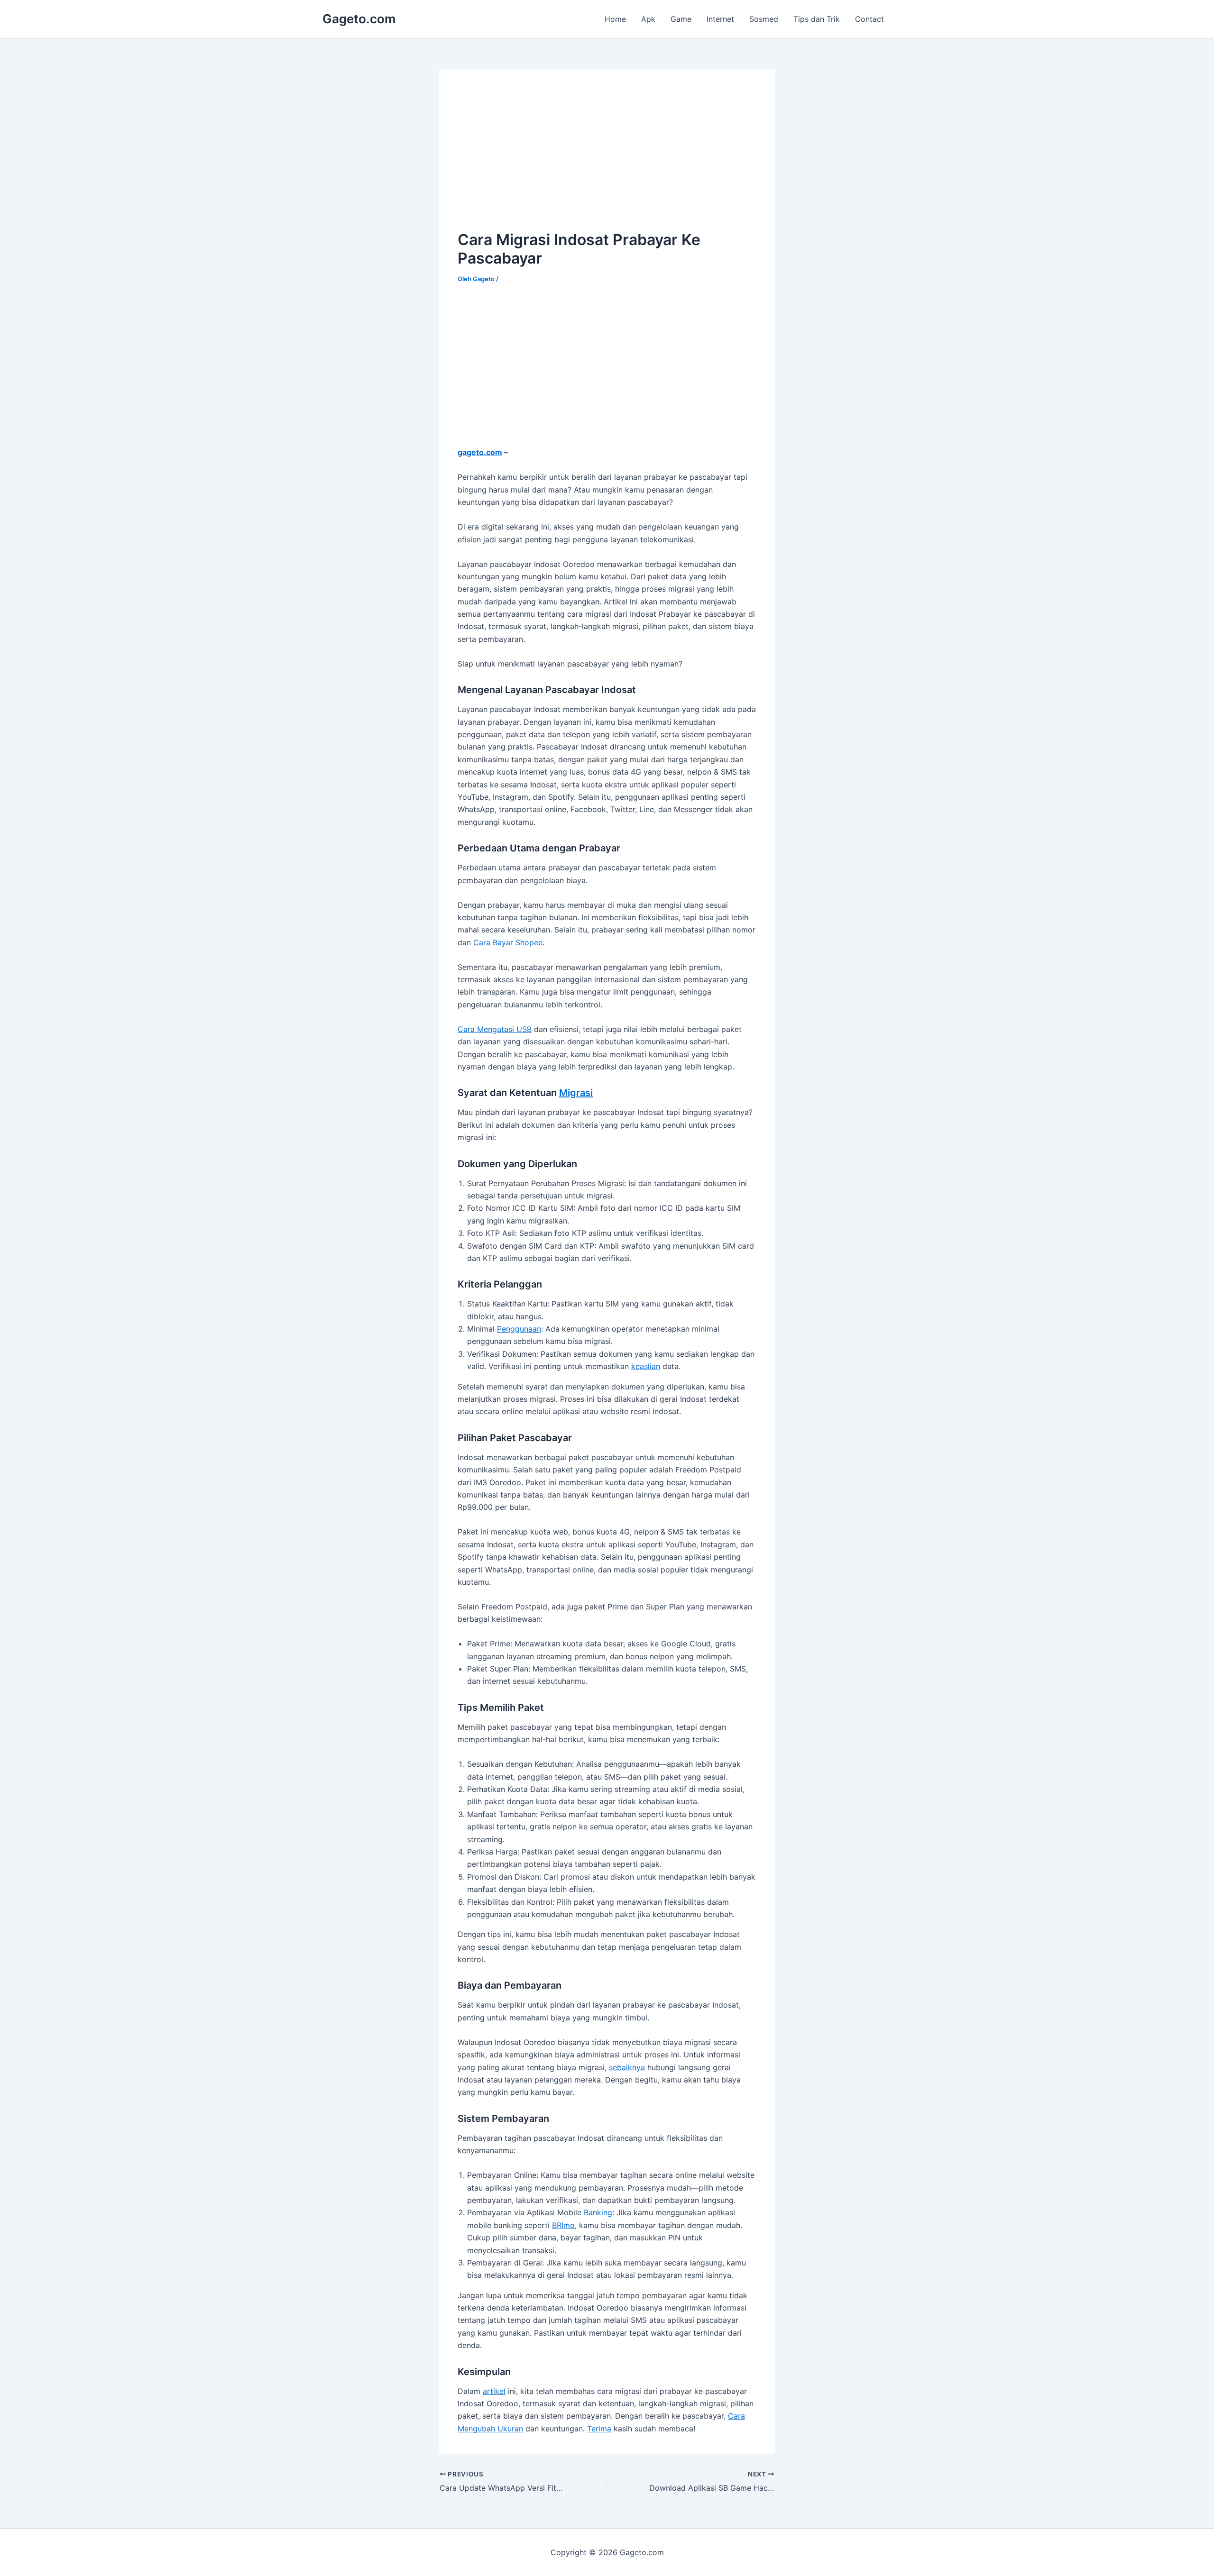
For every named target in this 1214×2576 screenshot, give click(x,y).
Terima (599, 2429)
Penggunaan (519, 1329)
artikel (494, 2391)
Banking (598, 2212)
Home (615, 19)
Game (681, 19)
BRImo (563, 2225)
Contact (869, 19)
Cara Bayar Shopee (508, 942)
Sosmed (764, 19)
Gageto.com (359, 19)
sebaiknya (627, 2067)
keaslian (646, 1366)
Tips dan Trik (817, 19)
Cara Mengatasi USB (495, 1029)
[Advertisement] (537, 154)
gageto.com (480, 452)
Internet (720, 19)
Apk (648, 19)
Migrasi (576, 1093)
